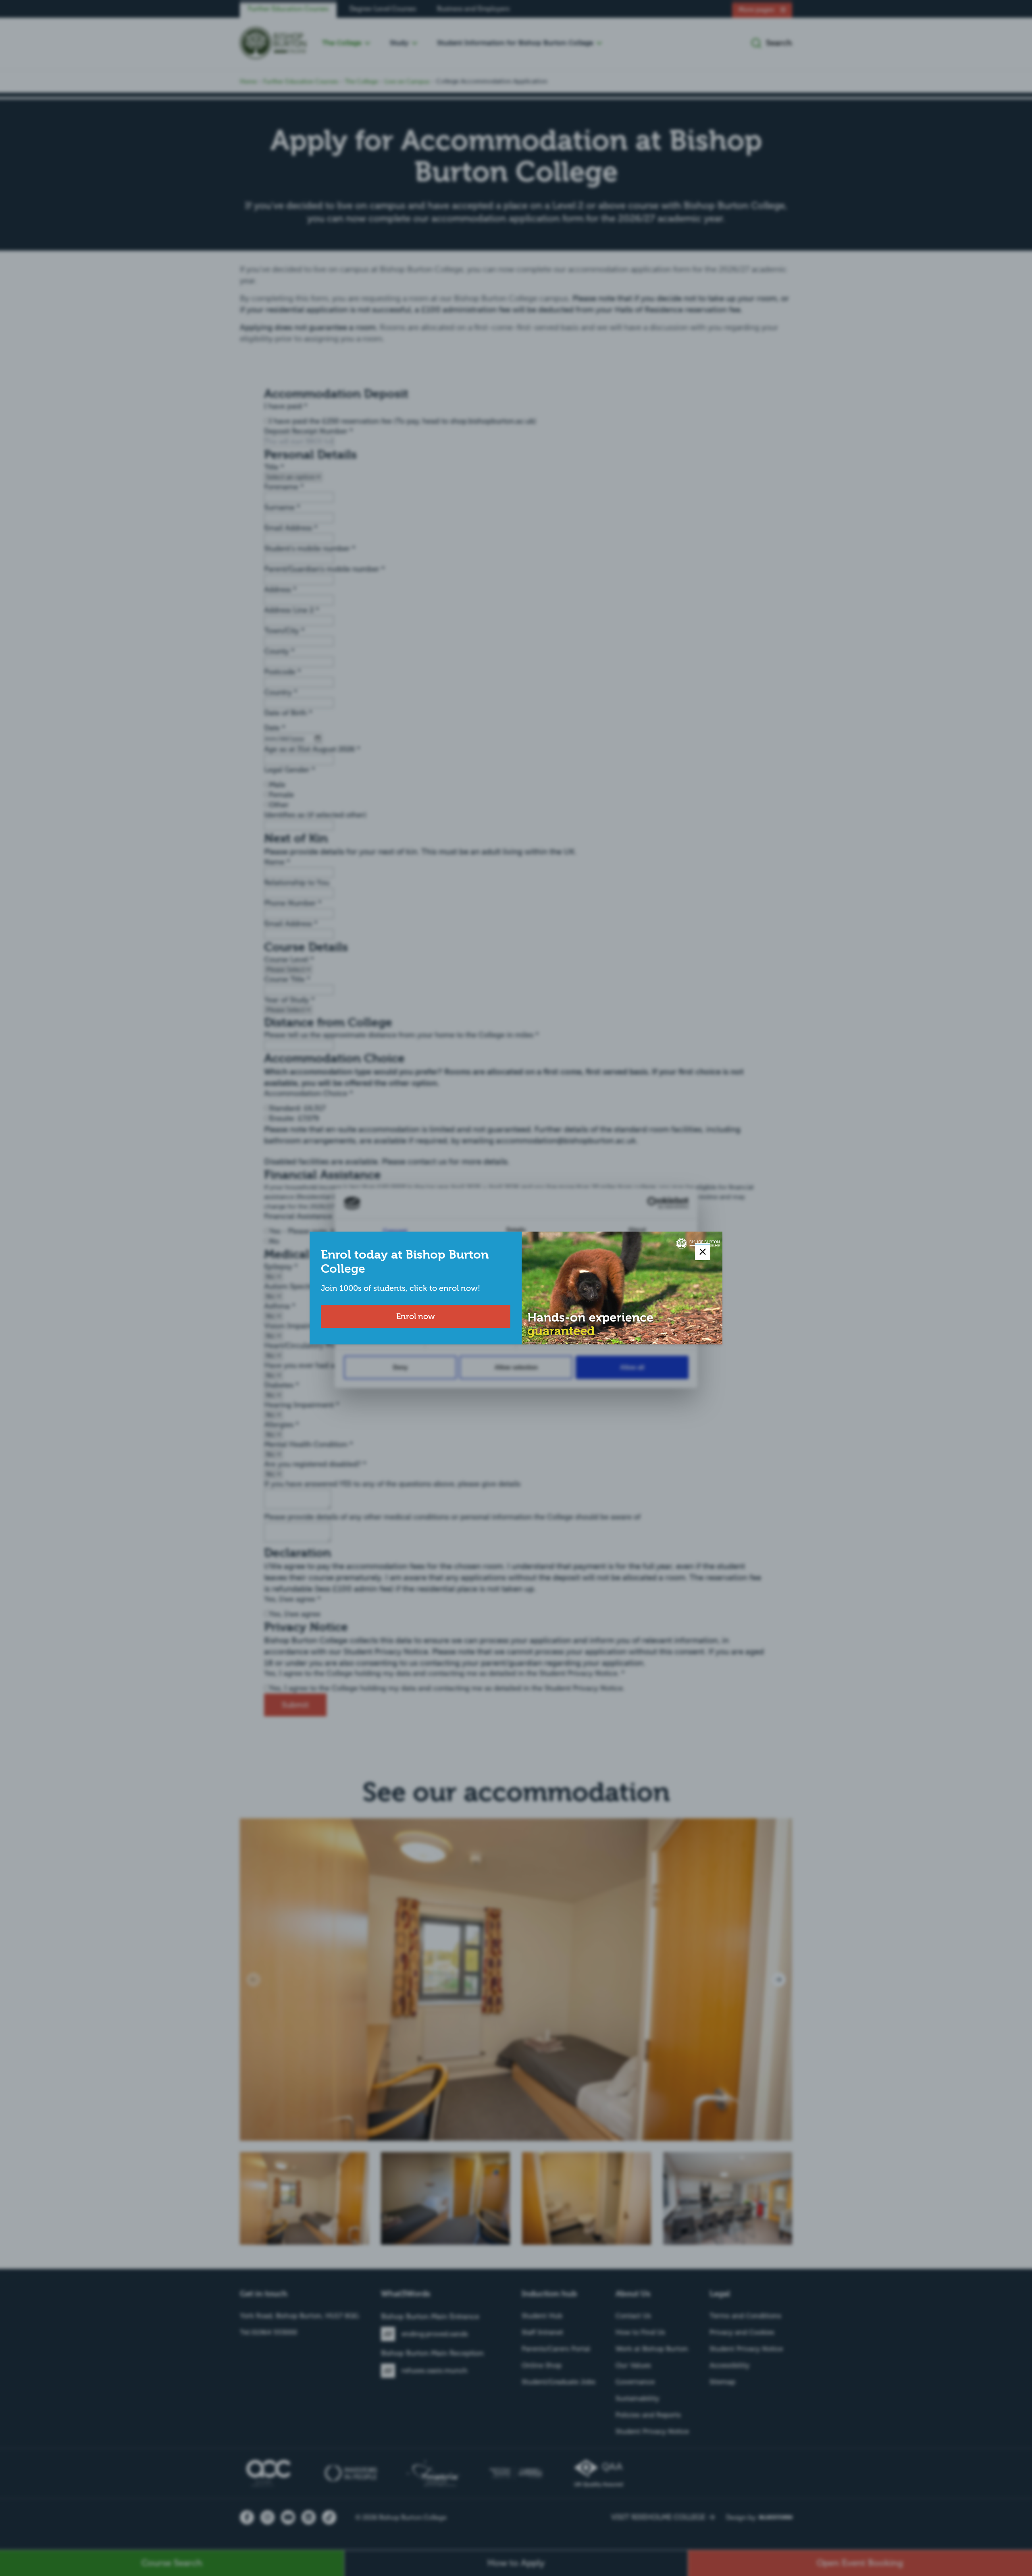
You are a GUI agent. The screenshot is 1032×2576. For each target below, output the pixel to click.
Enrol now (416, 1316)
